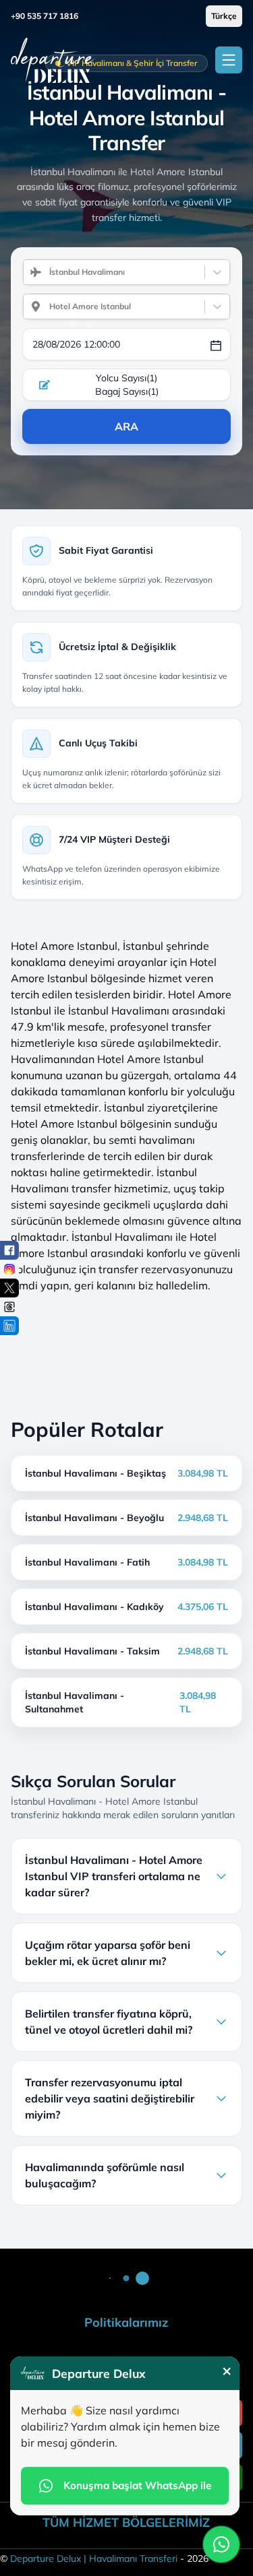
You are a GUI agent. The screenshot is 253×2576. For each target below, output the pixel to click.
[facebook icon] (9, 1250)
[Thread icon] (9, 1307)
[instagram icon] (9, 1269)
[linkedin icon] (9, 1326)
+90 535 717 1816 (45, 16)
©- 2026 (104, 2558)
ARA (126, 426)
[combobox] (44, 272)
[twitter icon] (9, 1288)
